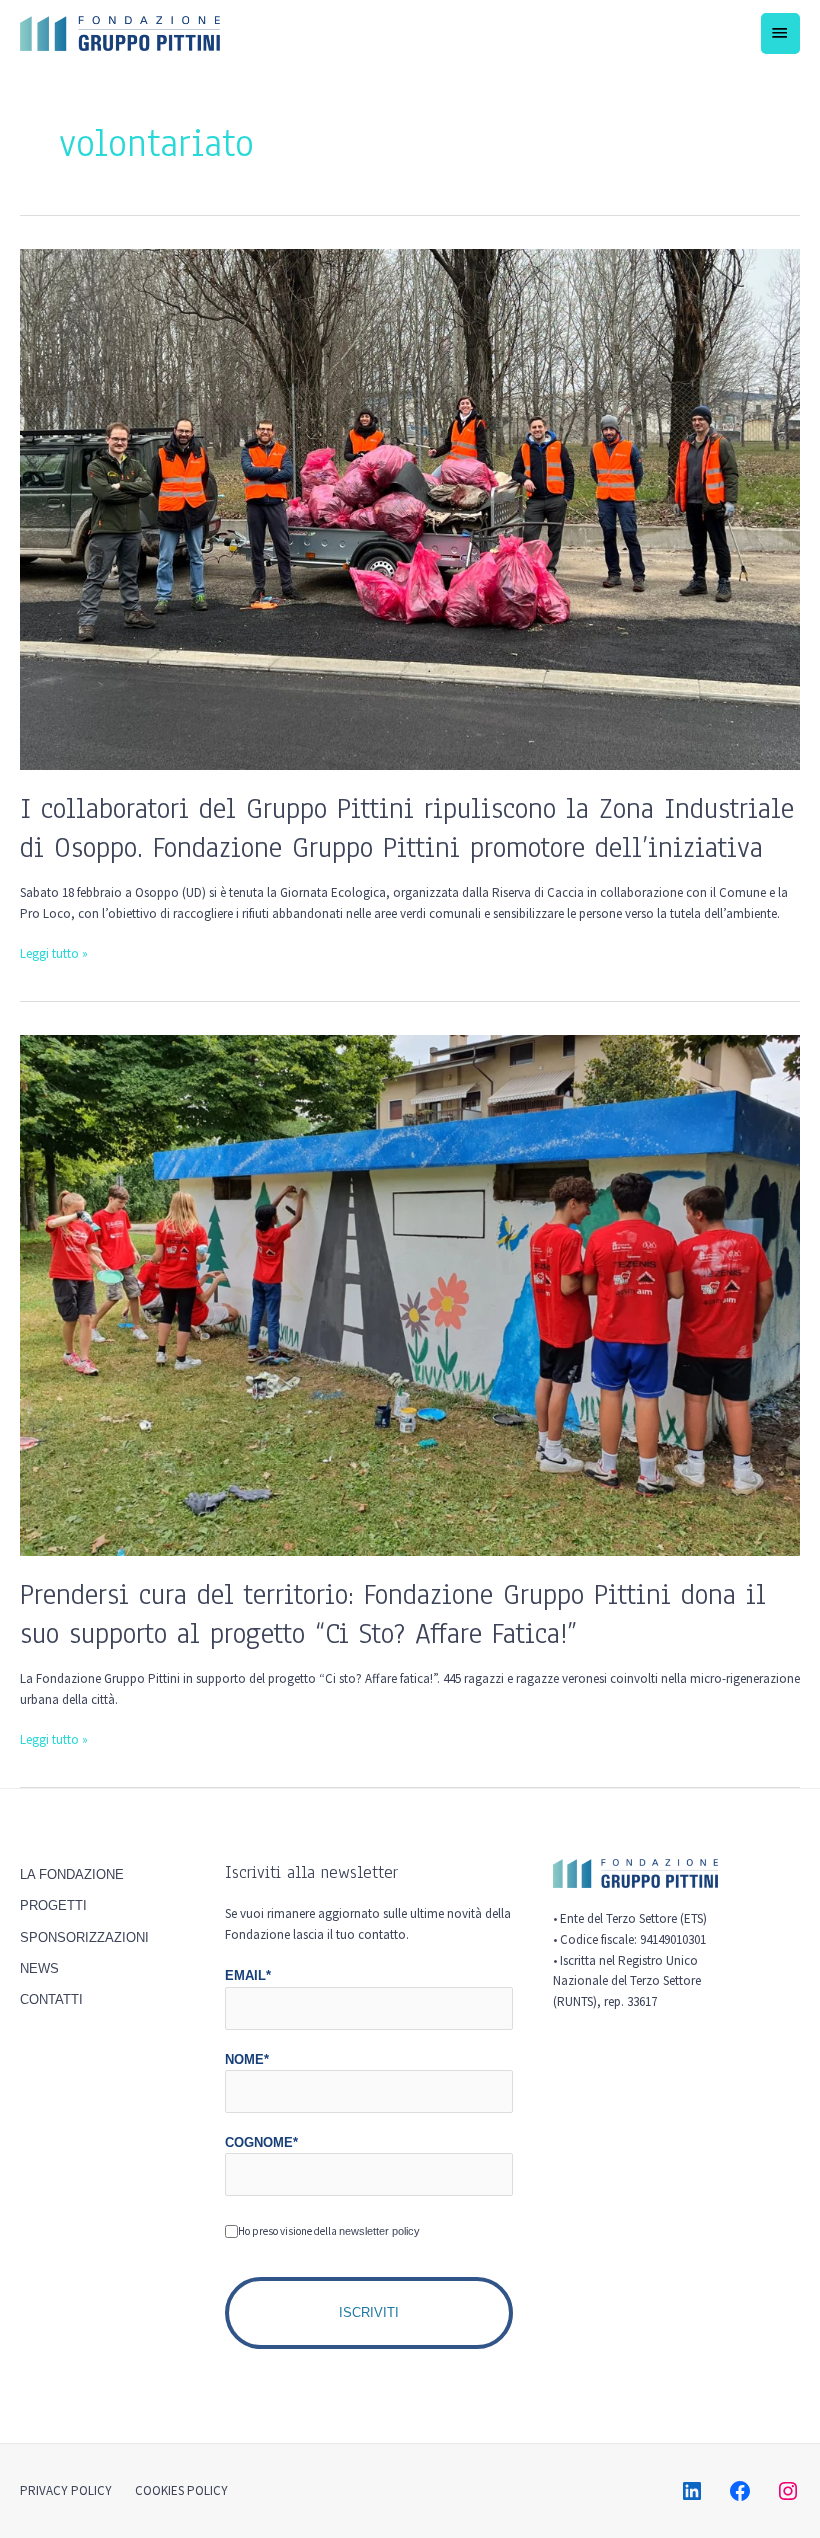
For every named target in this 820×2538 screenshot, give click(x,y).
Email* (248, 1975)
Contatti (51, 1999)
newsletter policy (379, 2231)
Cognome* (261, 2142)
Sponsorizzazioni (84, 1937)
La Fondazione (72, 1874)
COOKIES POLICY (181, 2490)
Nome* (247, 2059)
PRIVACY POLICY (66, 2490)
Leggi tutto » (54, 953)
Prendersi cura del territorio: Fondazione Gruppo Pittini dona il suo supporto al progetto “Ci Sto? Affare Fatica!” (393, 1614)
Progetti (53, 1905)
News (39, 1968)
